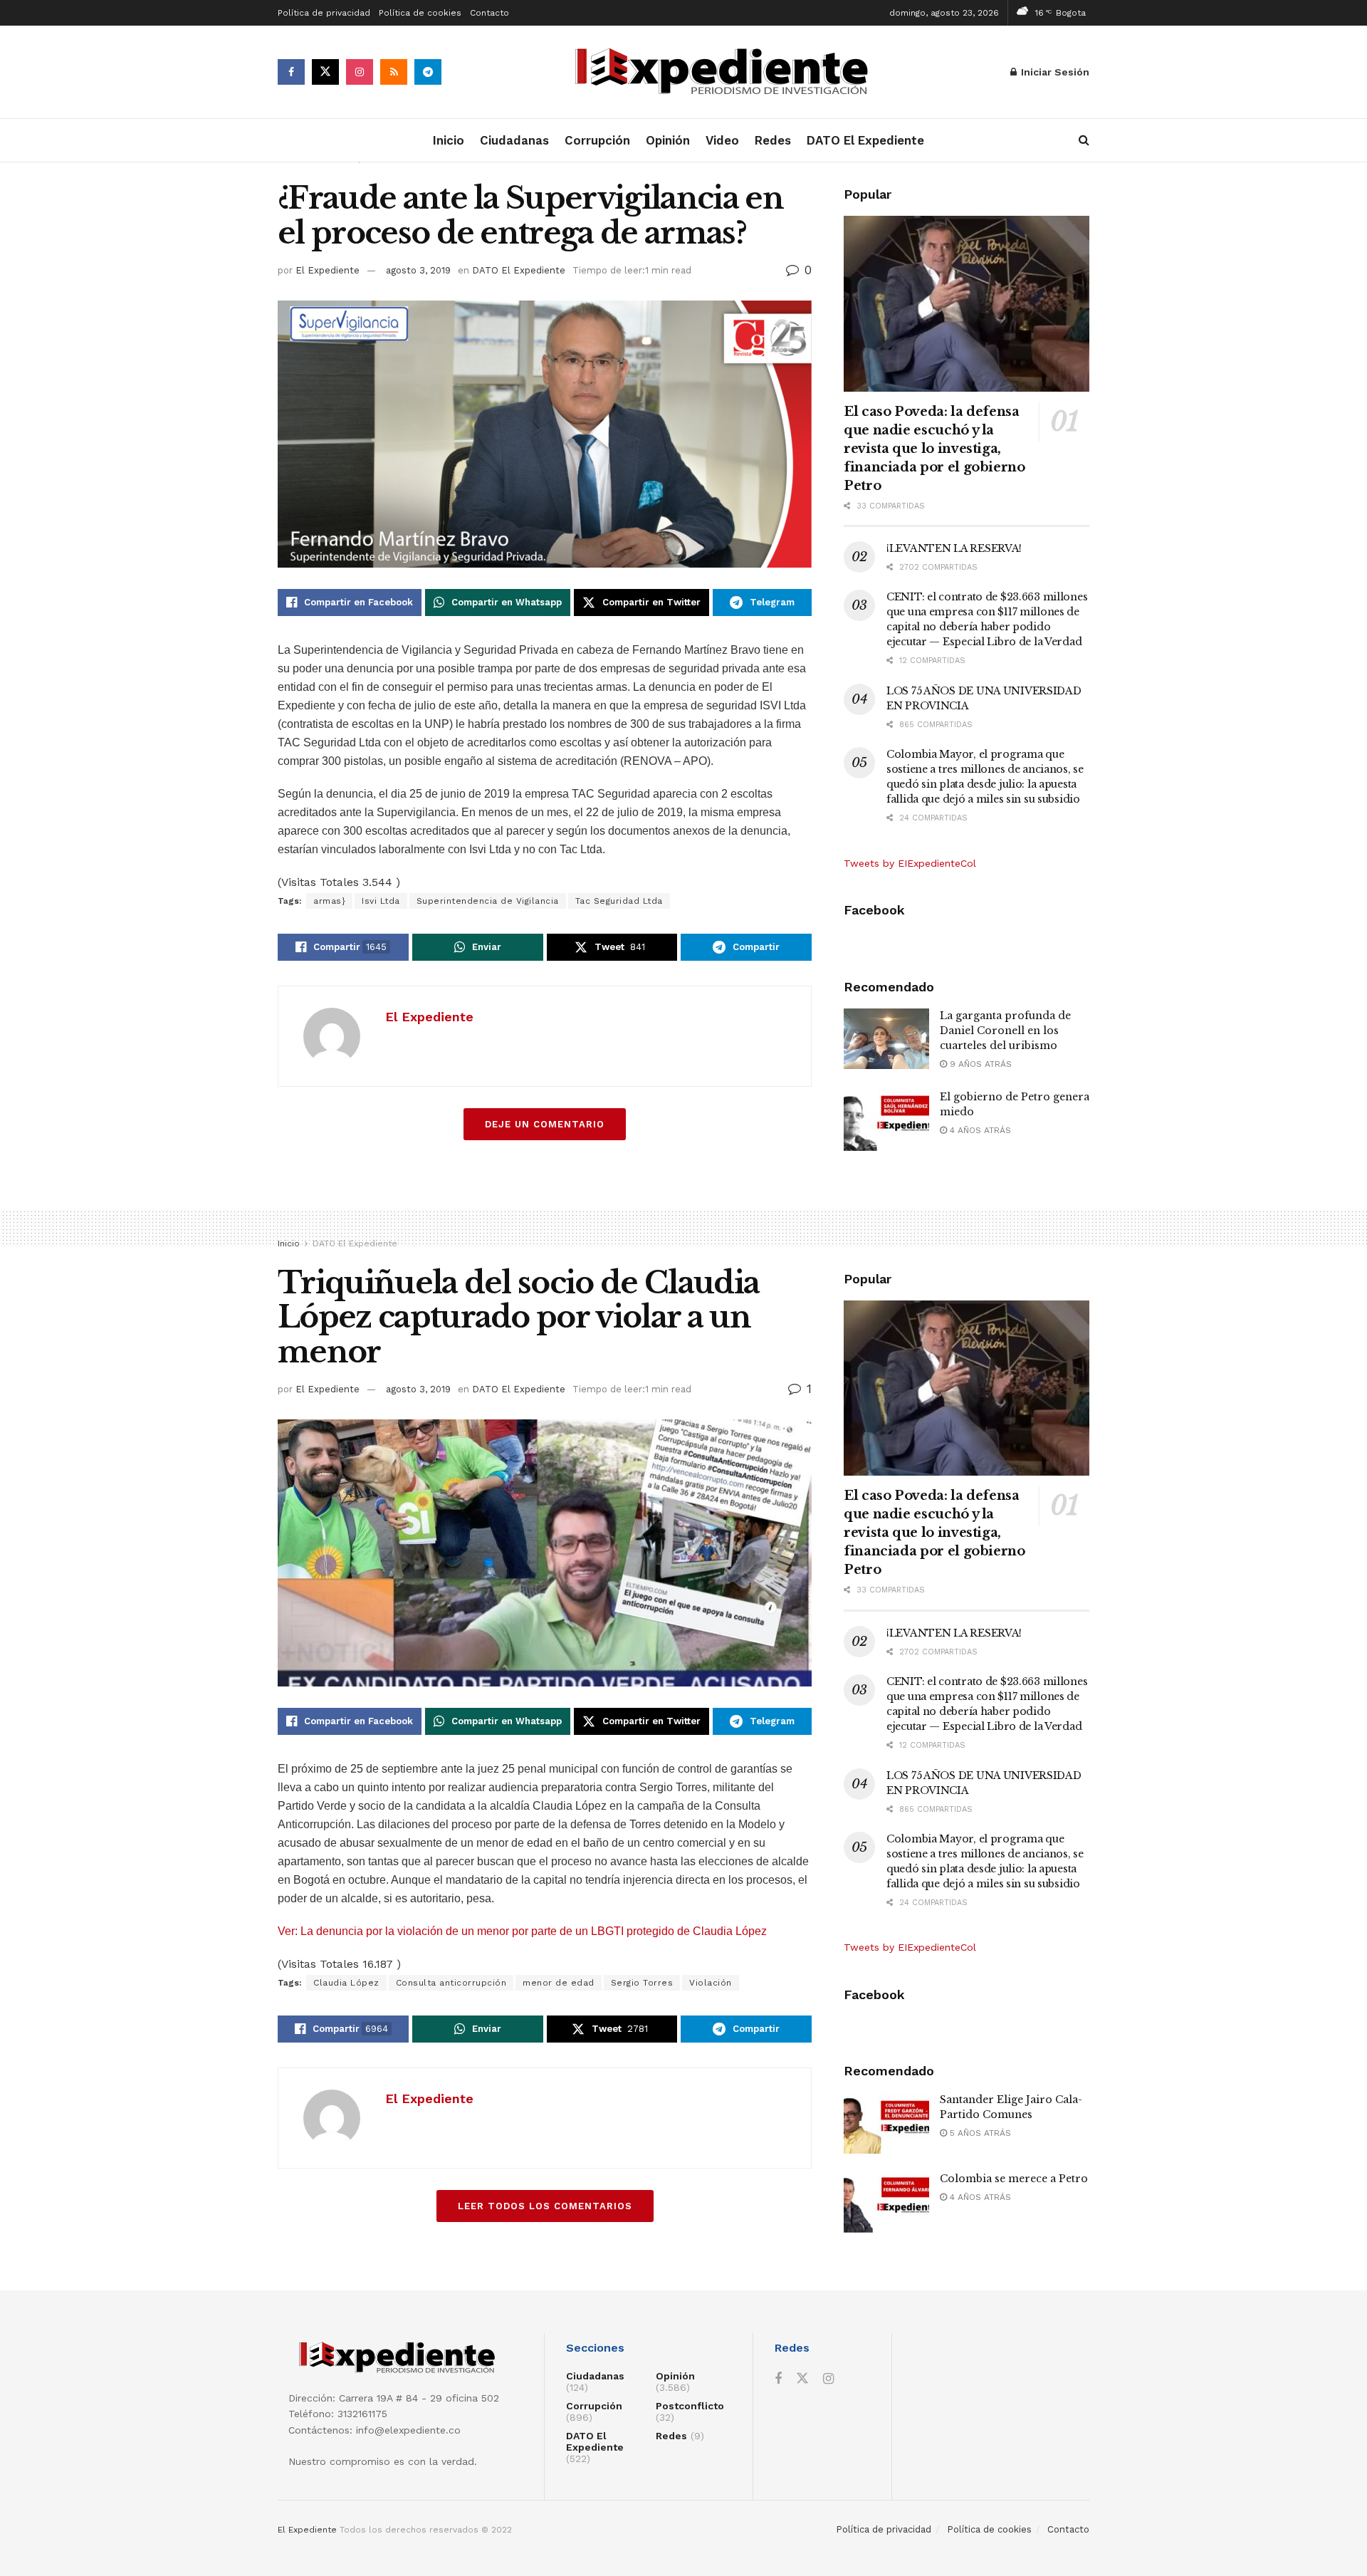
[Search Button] (1084, 140)
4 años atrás (979, 1130)
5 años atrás (979, 2133)
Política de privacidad (324, 13)
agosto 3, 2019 (418, 270)
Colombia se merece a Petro (1014, 2179)
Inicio (449, 140)
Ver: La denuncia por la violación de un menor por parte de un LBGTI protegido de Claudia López (522, 1931)
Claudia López (346, 1983)
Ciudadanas (514, 140)
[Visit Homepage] (726, 72)
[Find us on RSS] (394, 72)
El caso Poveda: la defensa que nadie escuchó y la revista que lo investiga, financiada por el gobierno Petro (934, 449)
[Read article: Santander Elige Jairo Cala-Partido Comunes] (886, 2123)
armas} (329, 901)
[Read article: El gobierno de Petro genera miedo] (886, 1120)
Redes (773, 140)
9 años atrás (979, 1064)
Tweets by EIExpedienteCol (910, 863)
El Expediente (328, 270)
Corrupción (597, 140)
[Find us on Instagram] (360, 72)
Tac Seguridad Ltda (619, 901)
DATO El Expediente (865, 140)
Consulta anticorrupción (451, 1983)
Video (722, 140)
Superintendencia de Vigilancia (488, 901)
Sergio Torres (642, 1983)
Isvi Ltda (381, 901)
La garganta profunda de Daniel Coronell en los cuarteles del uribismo (1005, 1031)
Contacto (489, 13)
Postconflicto (690, 2406)
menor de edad (559, 1983)
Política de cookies (420, 13)
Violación (711, 1983)
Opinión (668, 140)
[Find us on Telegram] (428, 72)
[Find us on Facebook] (291, 72)
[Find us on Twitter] (325, 72)
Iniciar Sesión (1054, 72)
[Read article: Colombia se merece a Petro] (886, 2202)
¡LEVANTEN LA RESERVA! (954, 548)
